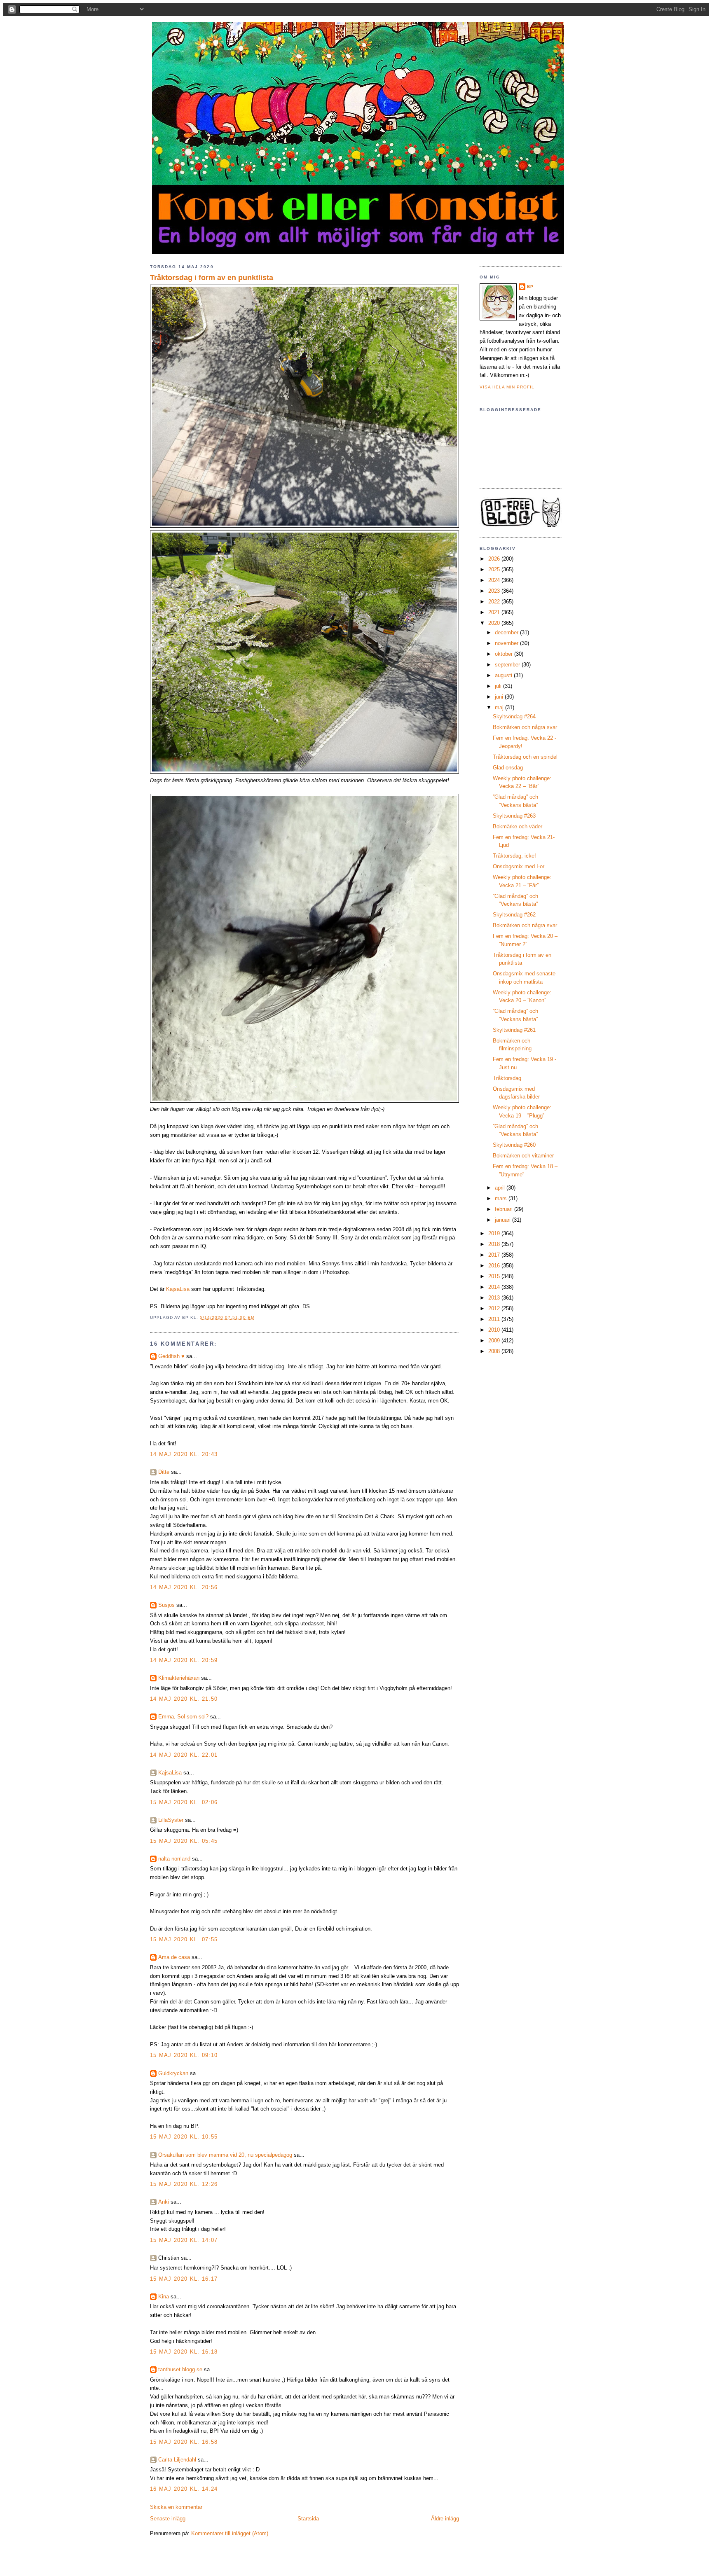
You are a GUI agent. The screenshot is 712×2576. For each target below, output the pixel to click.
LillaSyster (171, 1820)
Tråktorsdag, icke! (514, 856)
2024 (495, 580)
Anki (164, 2202)
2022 (495, 602)
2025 (495, 569)
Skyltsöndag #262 (514, 915)
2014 (495, 1287)
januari (504, 1220)
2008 (495, 1351)
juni (500, 697)
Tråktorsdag (507, 1078)
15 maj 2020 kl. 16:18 (184, 2352)
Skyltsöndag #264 (514, 716)
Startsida (308, 2519)
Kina (164, 2297)
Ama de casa (174, 1957)
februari (505, 1209)
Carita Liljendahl (177, 2460)
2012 (495, 1308)
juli (499, 686)
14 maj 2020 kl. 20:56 (184, 1587)
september (508, 665)
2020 (495, 623)
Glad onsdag (508, 768)
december (507, 632)
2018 (495, 1244)
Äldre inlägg (445, 2519)
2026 (495, 559)
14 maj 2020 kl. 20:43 (184, 1454)
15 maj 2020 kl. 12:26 (184, 2184)
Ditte (164, 1472)
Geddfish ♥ (171, 1356)
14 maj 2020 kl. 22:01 (184, 1755)
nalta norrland (174, 1859)
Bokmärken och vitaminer (523, 1156)
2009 (495, 1341)
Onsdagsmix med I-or (519, 866)
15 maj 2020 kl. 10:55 (184, 2137)
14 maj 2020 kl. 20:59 (184, 1660)
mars (502, 1198)
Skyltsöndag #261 (514, 1030)
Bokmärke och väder (518, 826)
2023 (495, 591)
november (507, 643)
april (501, 1188)
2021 (495, 612)
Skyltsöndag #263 (514, 816)
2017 (495, 1255)
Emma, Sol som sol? (183, 1717)
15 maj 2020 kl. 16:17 (184, 2279)
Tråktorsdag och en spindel (525, 757)
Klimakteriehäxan (179, 1678)
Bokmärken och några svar (525, 727)
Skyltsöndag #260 (514, 1145)
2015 (495, 1276)
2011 (495, 1319)
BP (530, 286)
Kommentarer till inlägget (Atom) (230, 2533)
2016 (495, 1266)
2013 (495, 1298)
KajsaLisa (178, 1289)
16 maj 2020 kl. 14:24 (184, 2489)
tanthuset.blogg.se (180, 2369)
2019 (495, 1233)
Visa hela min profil (507, 387)
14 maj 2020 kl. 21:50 (184, 1699)
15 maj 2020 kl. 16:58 (184, 2442)
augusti (504, 675)
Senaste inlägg (168, 2519)
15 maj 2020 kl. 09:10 (184, 2055)
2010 (495, 1330)
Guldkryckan (173, 2073)
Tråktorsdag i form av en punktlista (212, 278)
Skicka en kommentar (176, 2507)
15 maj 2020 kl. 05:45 (184, 1841)
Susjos (166, 1605)
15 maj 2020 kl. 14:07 (184, 2240)
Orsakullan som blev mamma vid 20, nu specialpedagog (225, 2155)
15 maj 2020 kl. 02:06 (184, 1802)
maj (500, 707)
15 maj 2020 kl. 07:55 (184, 1939)
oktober (505, 654)
